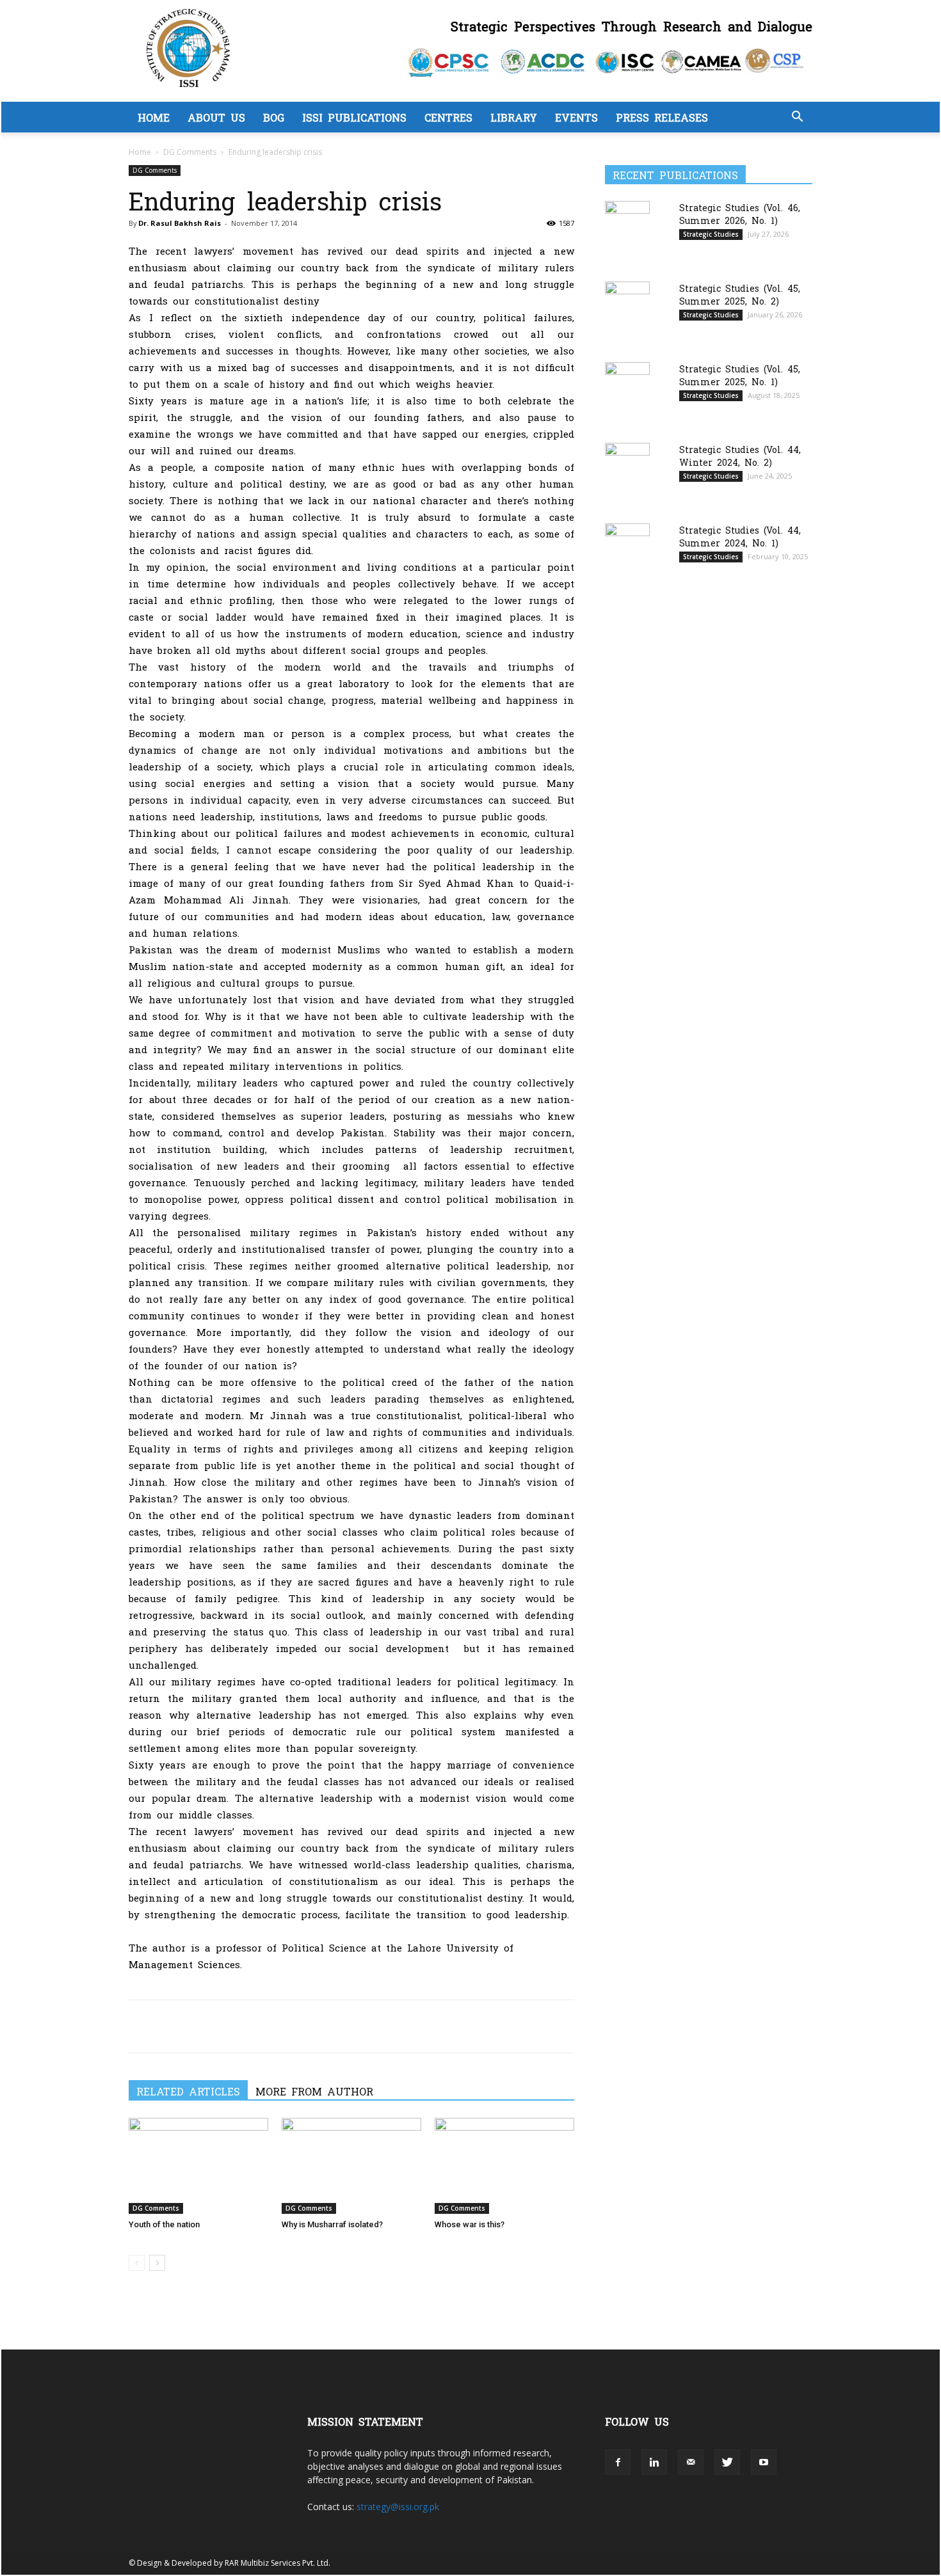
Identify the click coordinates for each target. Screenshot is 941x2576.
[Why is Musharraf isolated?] (351, 2166)
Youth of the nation (164, 2224)
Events (576, 117)
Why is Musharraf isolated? (332, 2224)
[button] (797, 118)
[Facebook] (141, 2026)
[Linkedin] (230, 2026)
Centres (448, 117)
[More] (260, 2026)
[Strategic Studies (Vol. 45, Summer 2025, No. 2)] (627, 313)
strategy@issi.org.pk (398, 2507)
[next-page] (157, 2263)
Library (514, 117)
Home (154, 117)
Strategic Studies (711, 234)
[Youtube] (764, 2462)
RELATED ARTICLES (188, 2091)
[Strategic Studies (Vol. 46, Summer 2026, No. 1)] (627, 232)
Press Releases (662, 117)
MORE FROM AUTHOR (314, 2091)
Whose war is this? (470, 2224)
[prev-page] (137, 2263)
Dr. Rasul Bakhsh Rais (180, 223)
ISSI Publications (354, 117)
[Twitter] (171, 2026)
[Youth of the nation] (198, 2166)
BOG (274, 117)
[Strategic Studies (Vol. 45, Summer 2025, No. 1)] (627, 394)
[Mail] (691, 2462)
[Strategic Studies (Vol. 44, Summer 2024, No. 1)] (627, 554)
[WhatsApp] (200, 2026)
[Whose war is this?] (504, 2166)
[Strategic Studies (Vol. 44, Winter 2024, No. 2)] (627, 474)
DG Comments (190, 152)
